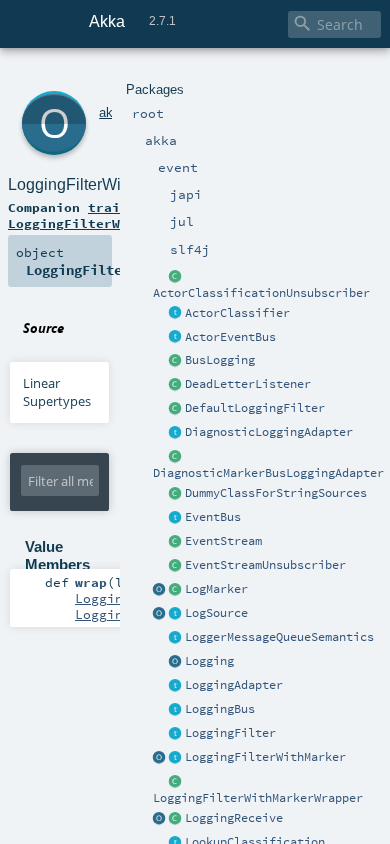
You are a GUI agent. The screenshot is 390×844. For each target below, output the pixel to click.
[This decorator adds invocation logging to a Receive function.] (176, 819)
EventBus (213, 517)
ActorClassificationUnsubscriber (261, 293)
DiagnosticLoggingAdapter (269, 432)
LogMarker (216, 589)
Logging (209, 661)
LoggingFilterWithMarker (265, 757)
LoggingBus (220, 709)
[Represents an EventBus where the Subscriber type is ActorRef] (176, 338)
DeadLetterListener (248, 384)
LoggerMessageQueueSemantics (279, 637)
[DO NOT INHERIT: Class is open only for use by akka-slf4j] (176, 590)
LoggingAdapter (234, 685)
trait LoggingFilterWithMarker (100, 215)
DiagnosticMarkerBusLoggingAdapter (268, 473)
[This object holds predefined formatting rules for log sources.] (160, 614)
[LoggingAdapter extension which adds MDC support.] (176, 433)
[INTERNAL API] (176, 277)
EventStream (223, 541)
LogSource (216, 613)
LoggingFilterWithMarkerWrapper (258, 798)
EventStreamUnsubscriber (265, 565)
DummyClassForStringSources (276, 493)
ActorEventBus (230, 337)
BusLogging (220, 360)
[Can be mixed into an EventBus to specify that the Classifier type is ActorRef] (176, 314)
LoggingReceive (234, 818)
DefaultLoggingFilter (255, 408)
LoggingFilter (230, 733)
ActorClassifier (237, 313)
